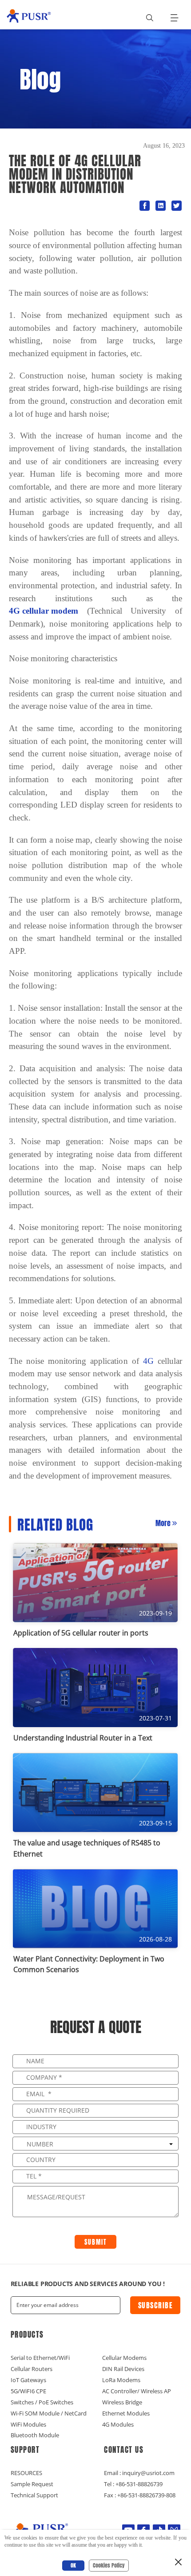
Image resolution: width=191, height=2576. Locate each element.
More (163, 1523)
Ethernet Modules (126, 2413)
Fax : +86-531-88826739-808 (140, 2495)
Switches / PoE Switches (42, 2402)
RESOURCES (26, 2473)
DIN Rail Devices (123, 2369)
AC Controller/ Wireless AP (137, 2391)
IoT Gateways (28, 2380)
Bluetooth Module (35, 2435)
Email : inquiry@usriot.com (139, 2473)
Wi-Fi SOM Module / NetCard (49, 2413)
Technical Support (34, 2495)
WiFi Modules (28, 2424)
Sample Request (32, 2484)
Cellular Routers (32, 2369)
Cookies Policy (109, 2565)
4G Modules (118, 2424)
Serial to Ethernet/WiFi (40, 2358)
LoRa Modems (121, 2380)
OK (73, 2565)
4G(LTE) (29, 213)
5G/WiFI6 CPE (28, 2391)
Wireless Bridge (122, 2402)
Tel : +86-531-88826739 (133, 2484)
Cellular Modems (124, 2358)
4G (148, 1361)
